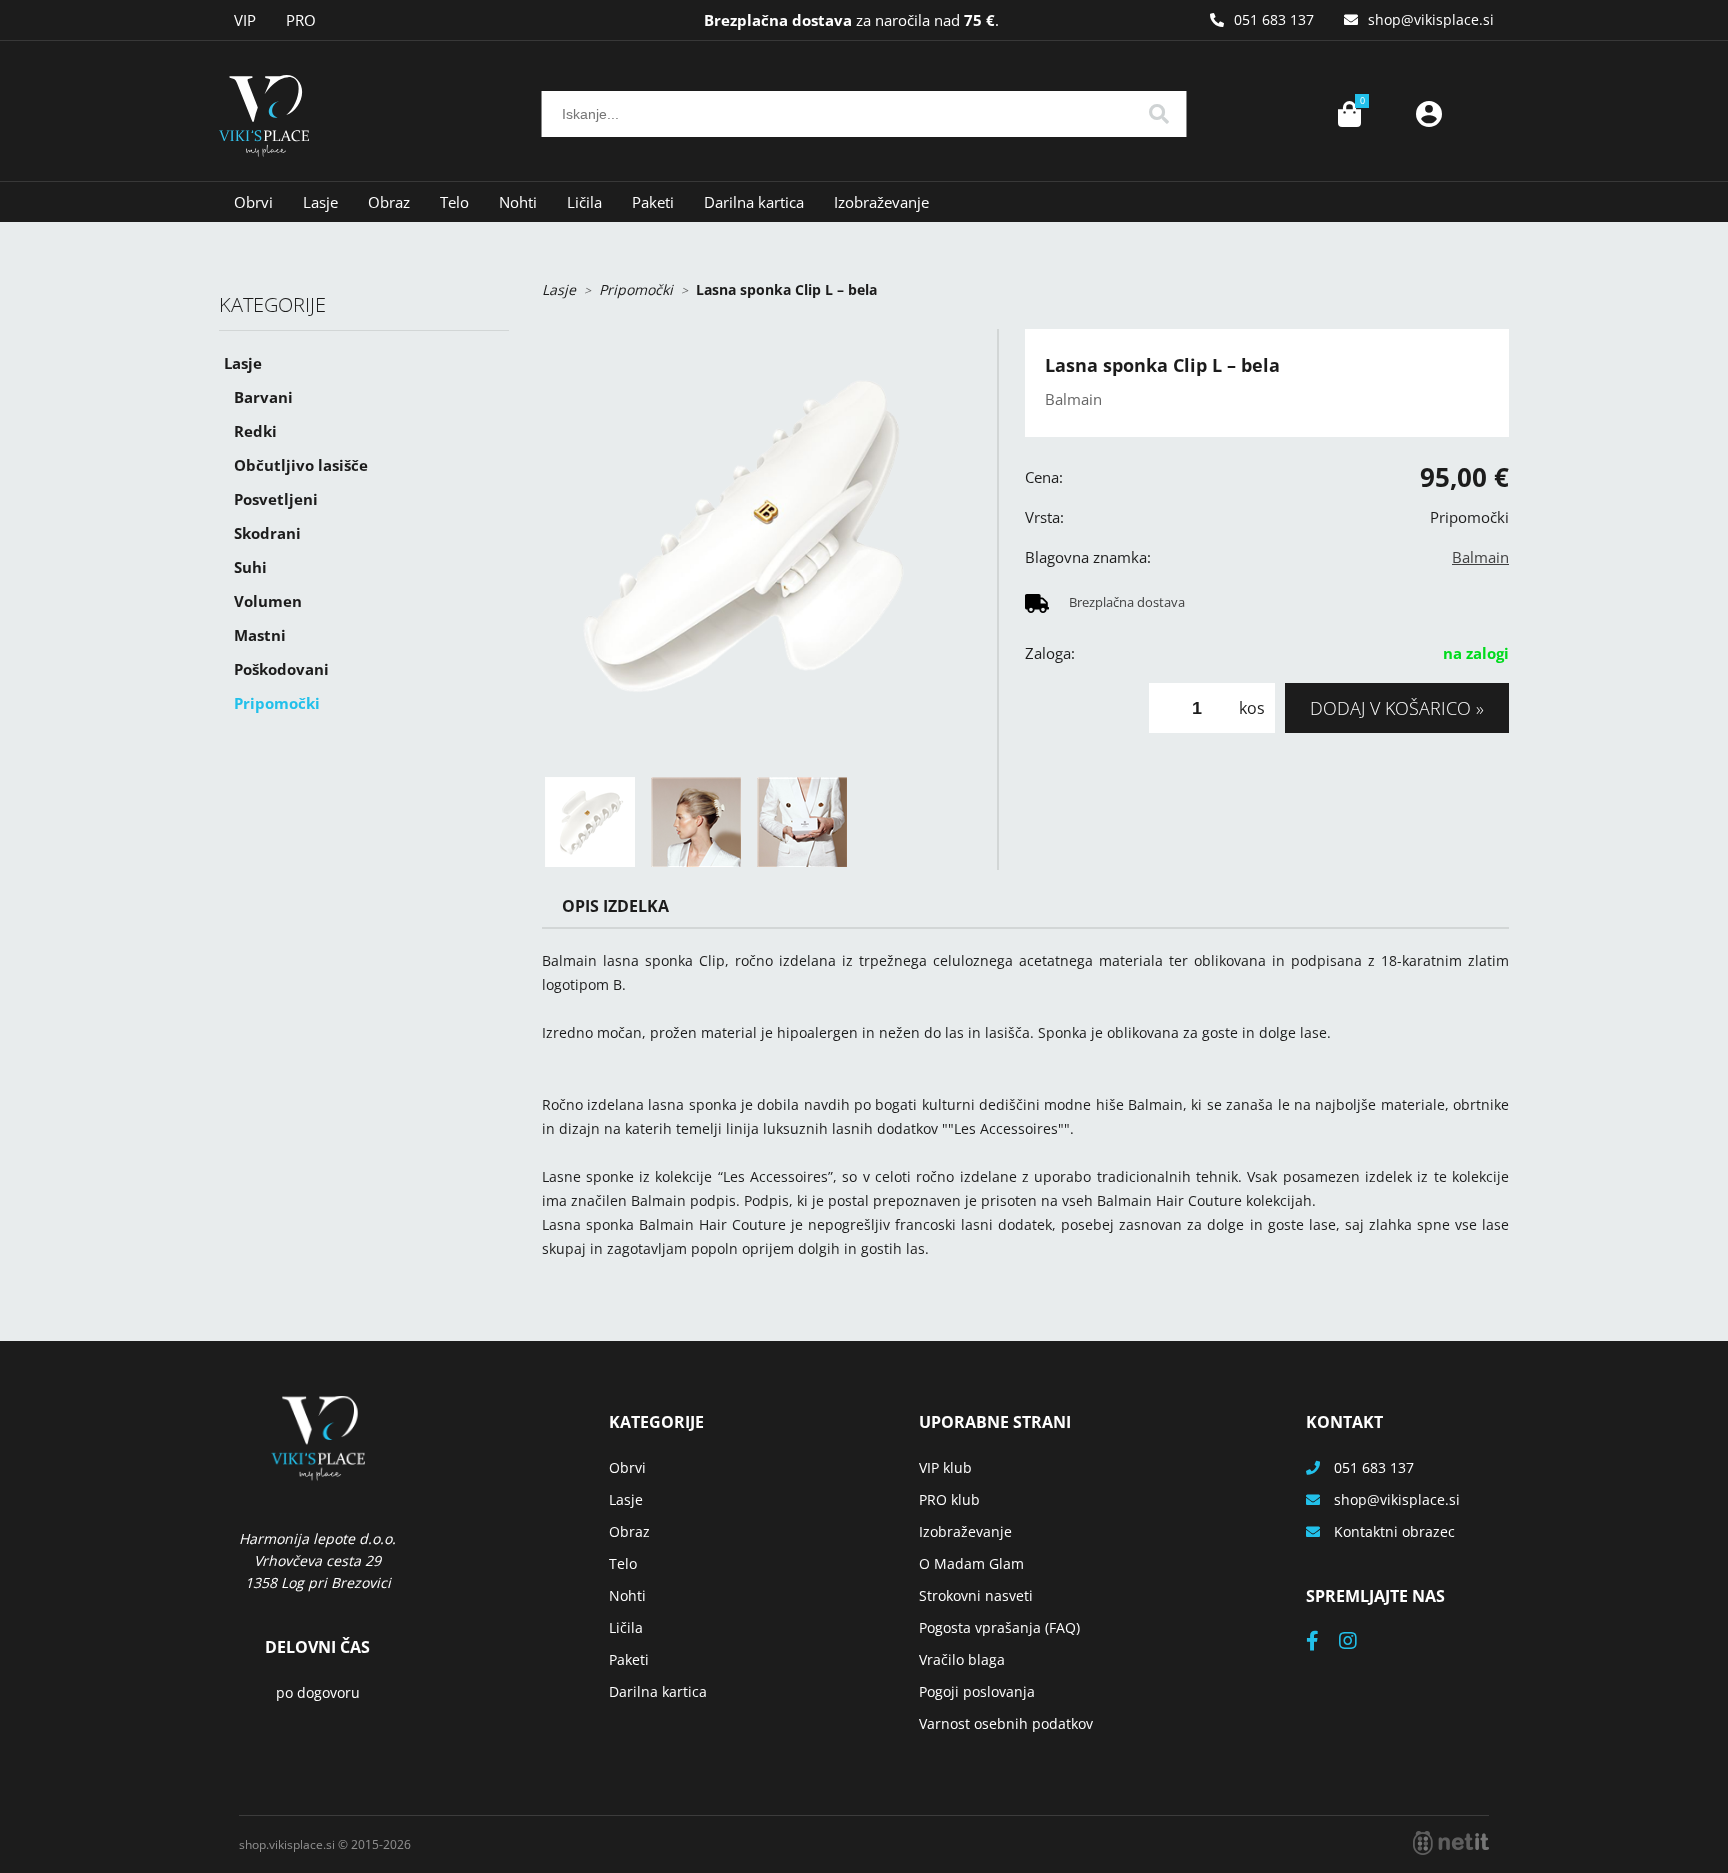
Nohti (518, 202)
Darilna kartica (754, 202)
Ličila (584, 202)
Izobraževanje (881, 202)
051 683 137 (1274, 19)
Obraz (389, 202)
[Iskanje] (1159, 114)
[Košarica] (1349, 114)
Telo (454, 202)
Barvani (263, 397)
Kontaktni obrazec (1394, 1531)
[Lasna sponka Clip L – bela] (759, 546)
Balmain (1480, 557)
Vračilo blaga (962, 1659)
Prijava (1429, 114)
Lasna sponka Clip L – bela (786, 289)
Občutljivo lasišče (301, 465)
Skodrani (267, 533)
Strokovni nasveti (976, 1595)
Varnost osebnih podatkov (1006, 1723)
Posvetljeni (276, 499)
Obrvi (253, 202)
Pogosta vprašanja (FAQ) (999, 1627)
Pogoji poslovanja (977, 1691)
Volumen (268, 601)
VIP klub (945, 1467)
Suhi (250, 567)
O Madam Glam (971, 1563)
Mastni (260, 635)
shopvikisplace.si (1431, 19)
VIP (245, 20)
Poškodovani (281, 669)
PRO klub (949, 1499)
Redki (255, 431)
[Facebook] (1322, 1642)
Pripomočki (277, 703)
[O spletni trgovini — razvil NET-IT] (1451, 1843)
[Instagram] (1358, 1642)
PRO (301, 20)
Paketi (653, 202)
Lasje (320, 202)
